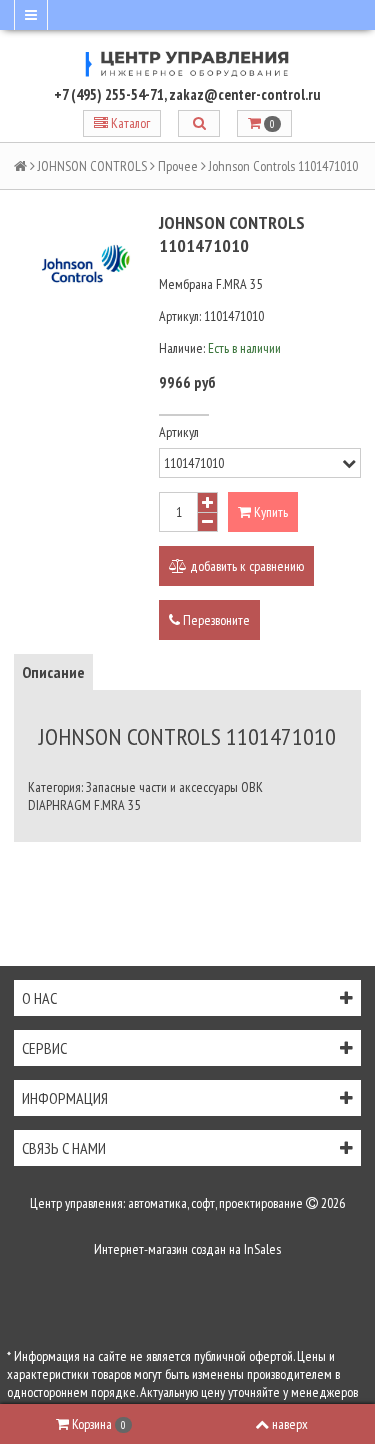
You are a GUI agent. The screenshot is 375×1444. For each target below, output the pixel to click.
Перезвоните (215, 620)
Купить (269, 512)
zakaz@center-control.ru (245, 94)
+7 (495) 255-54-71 (109, 94)
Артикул (179, 432)
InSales (262, 1249)
